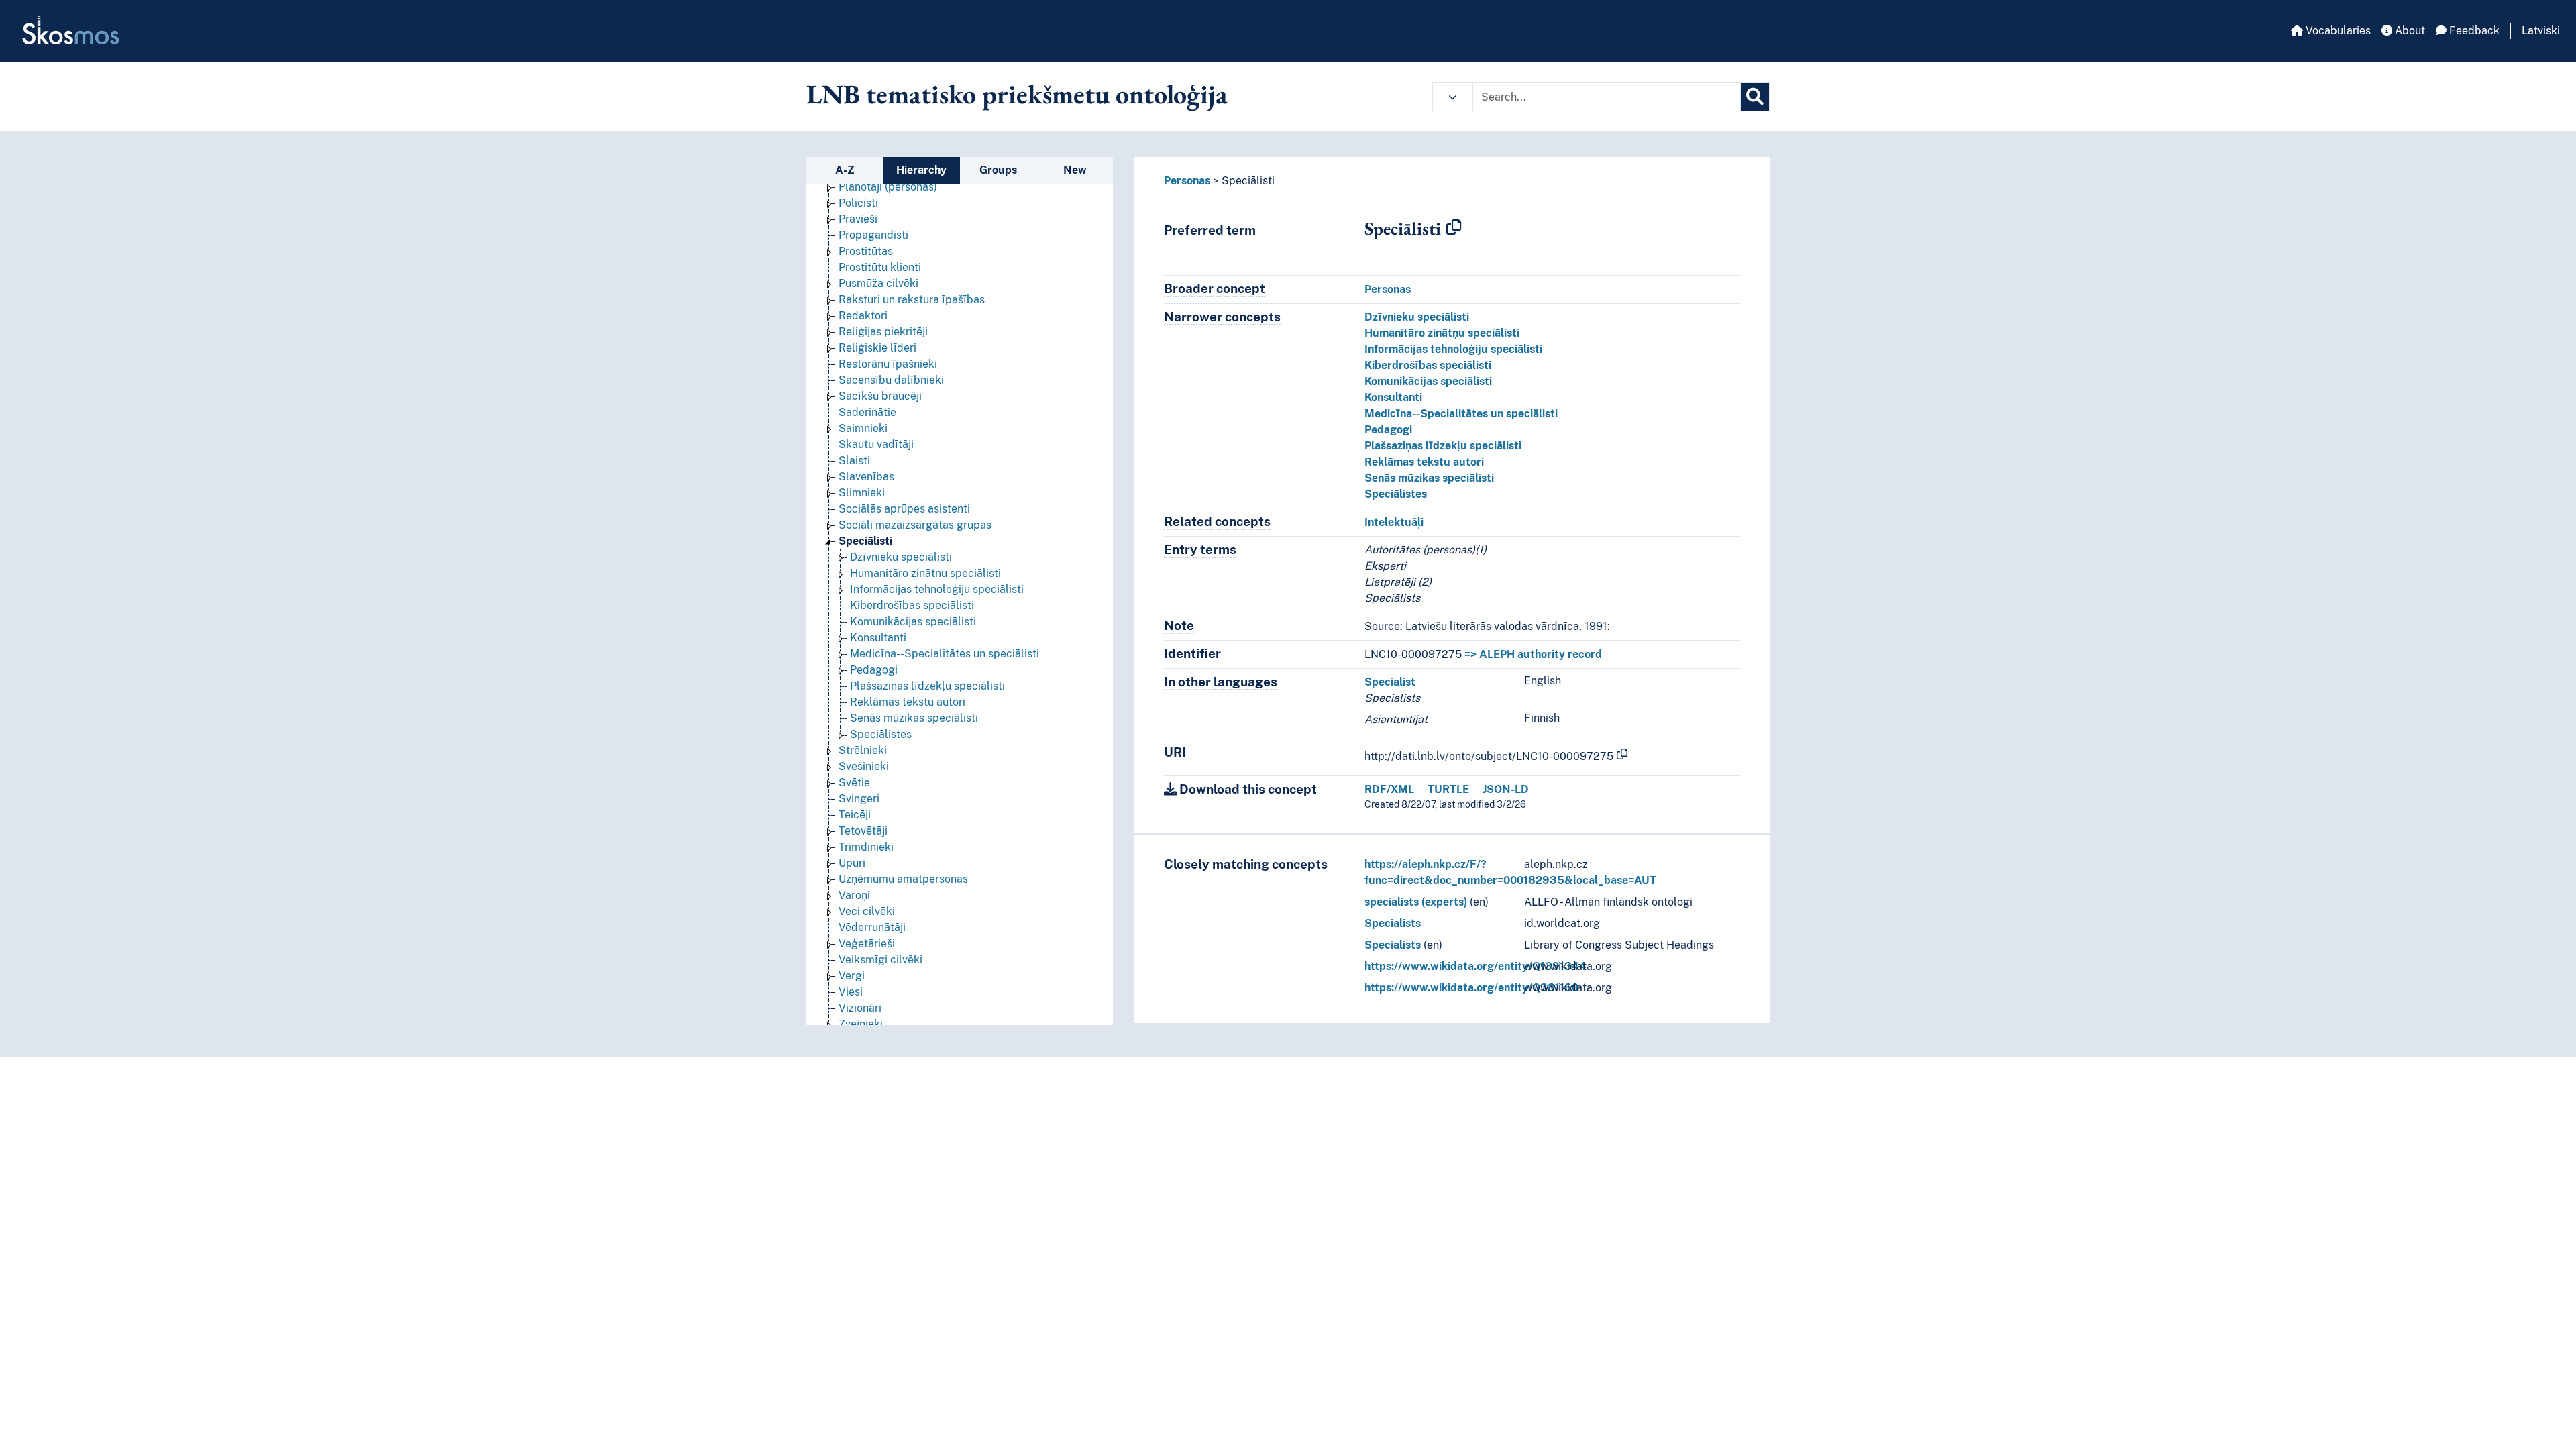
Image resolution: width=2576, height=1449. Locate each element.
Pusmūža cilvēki (878, 283)
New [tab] (1075, 170)
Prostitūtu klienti (880, 267)
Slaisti (854, 461)
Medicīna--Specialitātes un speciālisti (945, 654)
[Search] (1755, 97)
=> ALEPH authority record (1533, 654)
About (2409, 31)
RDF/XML (1389, 789)
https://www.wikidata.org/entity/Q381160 (1471, 988)
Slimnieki (862, 493)
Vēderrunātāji (872, 927)
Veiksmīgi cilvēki (880, 960)
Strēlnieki (863, 750)
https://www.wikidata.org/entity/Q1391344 (1475, 966)
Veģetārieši (867, 944)
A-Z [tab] (845, 170)
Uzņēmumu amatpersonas (903, 879)
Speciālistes (881, 734)
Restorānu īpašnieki (888, 364)
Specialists (1393, 923)
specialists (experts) (1416, 902)
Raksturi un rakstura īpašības (912, 300)
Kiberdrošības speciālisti (912, 605)
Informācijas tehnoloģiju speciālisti (937, 589)
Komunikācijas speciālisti (913, 622)
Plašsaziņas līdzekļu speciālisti (927, 686)
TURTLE (1448, 789)
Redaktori (863, 316)
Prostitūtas (866, 251)
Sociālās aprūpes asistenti (904, 509)
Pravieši (858, 219)
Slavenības (866, 477)
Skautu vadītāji (876, 444)
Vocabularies (2337, 31)
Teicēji (855, 815)
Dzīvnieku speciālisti (901, 557)
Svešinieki (864, 766)
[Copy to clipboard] (1454, 228)
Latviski (2541, 31)
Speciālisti (865, 541)
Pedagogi (874, 670)
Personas (1187, 181)
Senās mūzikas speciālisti (914, 718)
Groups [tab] (998, 170)
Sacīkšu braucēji (880, 396)
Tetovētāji (863, 831)
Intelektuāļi (1394, 522)
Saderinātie (867, 412)
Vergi (852, 976)
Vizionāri (860, 1008)
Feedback (2473, 31)
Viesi (851, 992)
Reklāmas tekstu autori (908, 702)
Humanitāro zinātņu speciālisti (925, 573)
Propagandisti (873, 235)
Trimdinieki (866, 847)
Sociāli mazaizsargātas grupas (915, 525)
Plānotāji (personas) (888, 187)
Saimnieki (863, 428)
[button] (1453, 97)
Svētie (854, 783)
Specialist (1390, 682)
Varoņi (854, 895)
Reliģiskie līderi (877, 348)
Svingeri (859, 799)
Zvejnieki (861, 1024)
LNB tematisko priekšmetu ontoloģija (1017, 94)
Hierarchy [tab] (921, 170)
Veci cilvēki (867, 911)
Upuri (852, 863)
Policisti (858, 203)
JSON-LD (1506, 789)
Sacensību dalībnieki (891, 380)
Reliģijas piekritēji (883, 332)
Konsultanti (878, 638)
